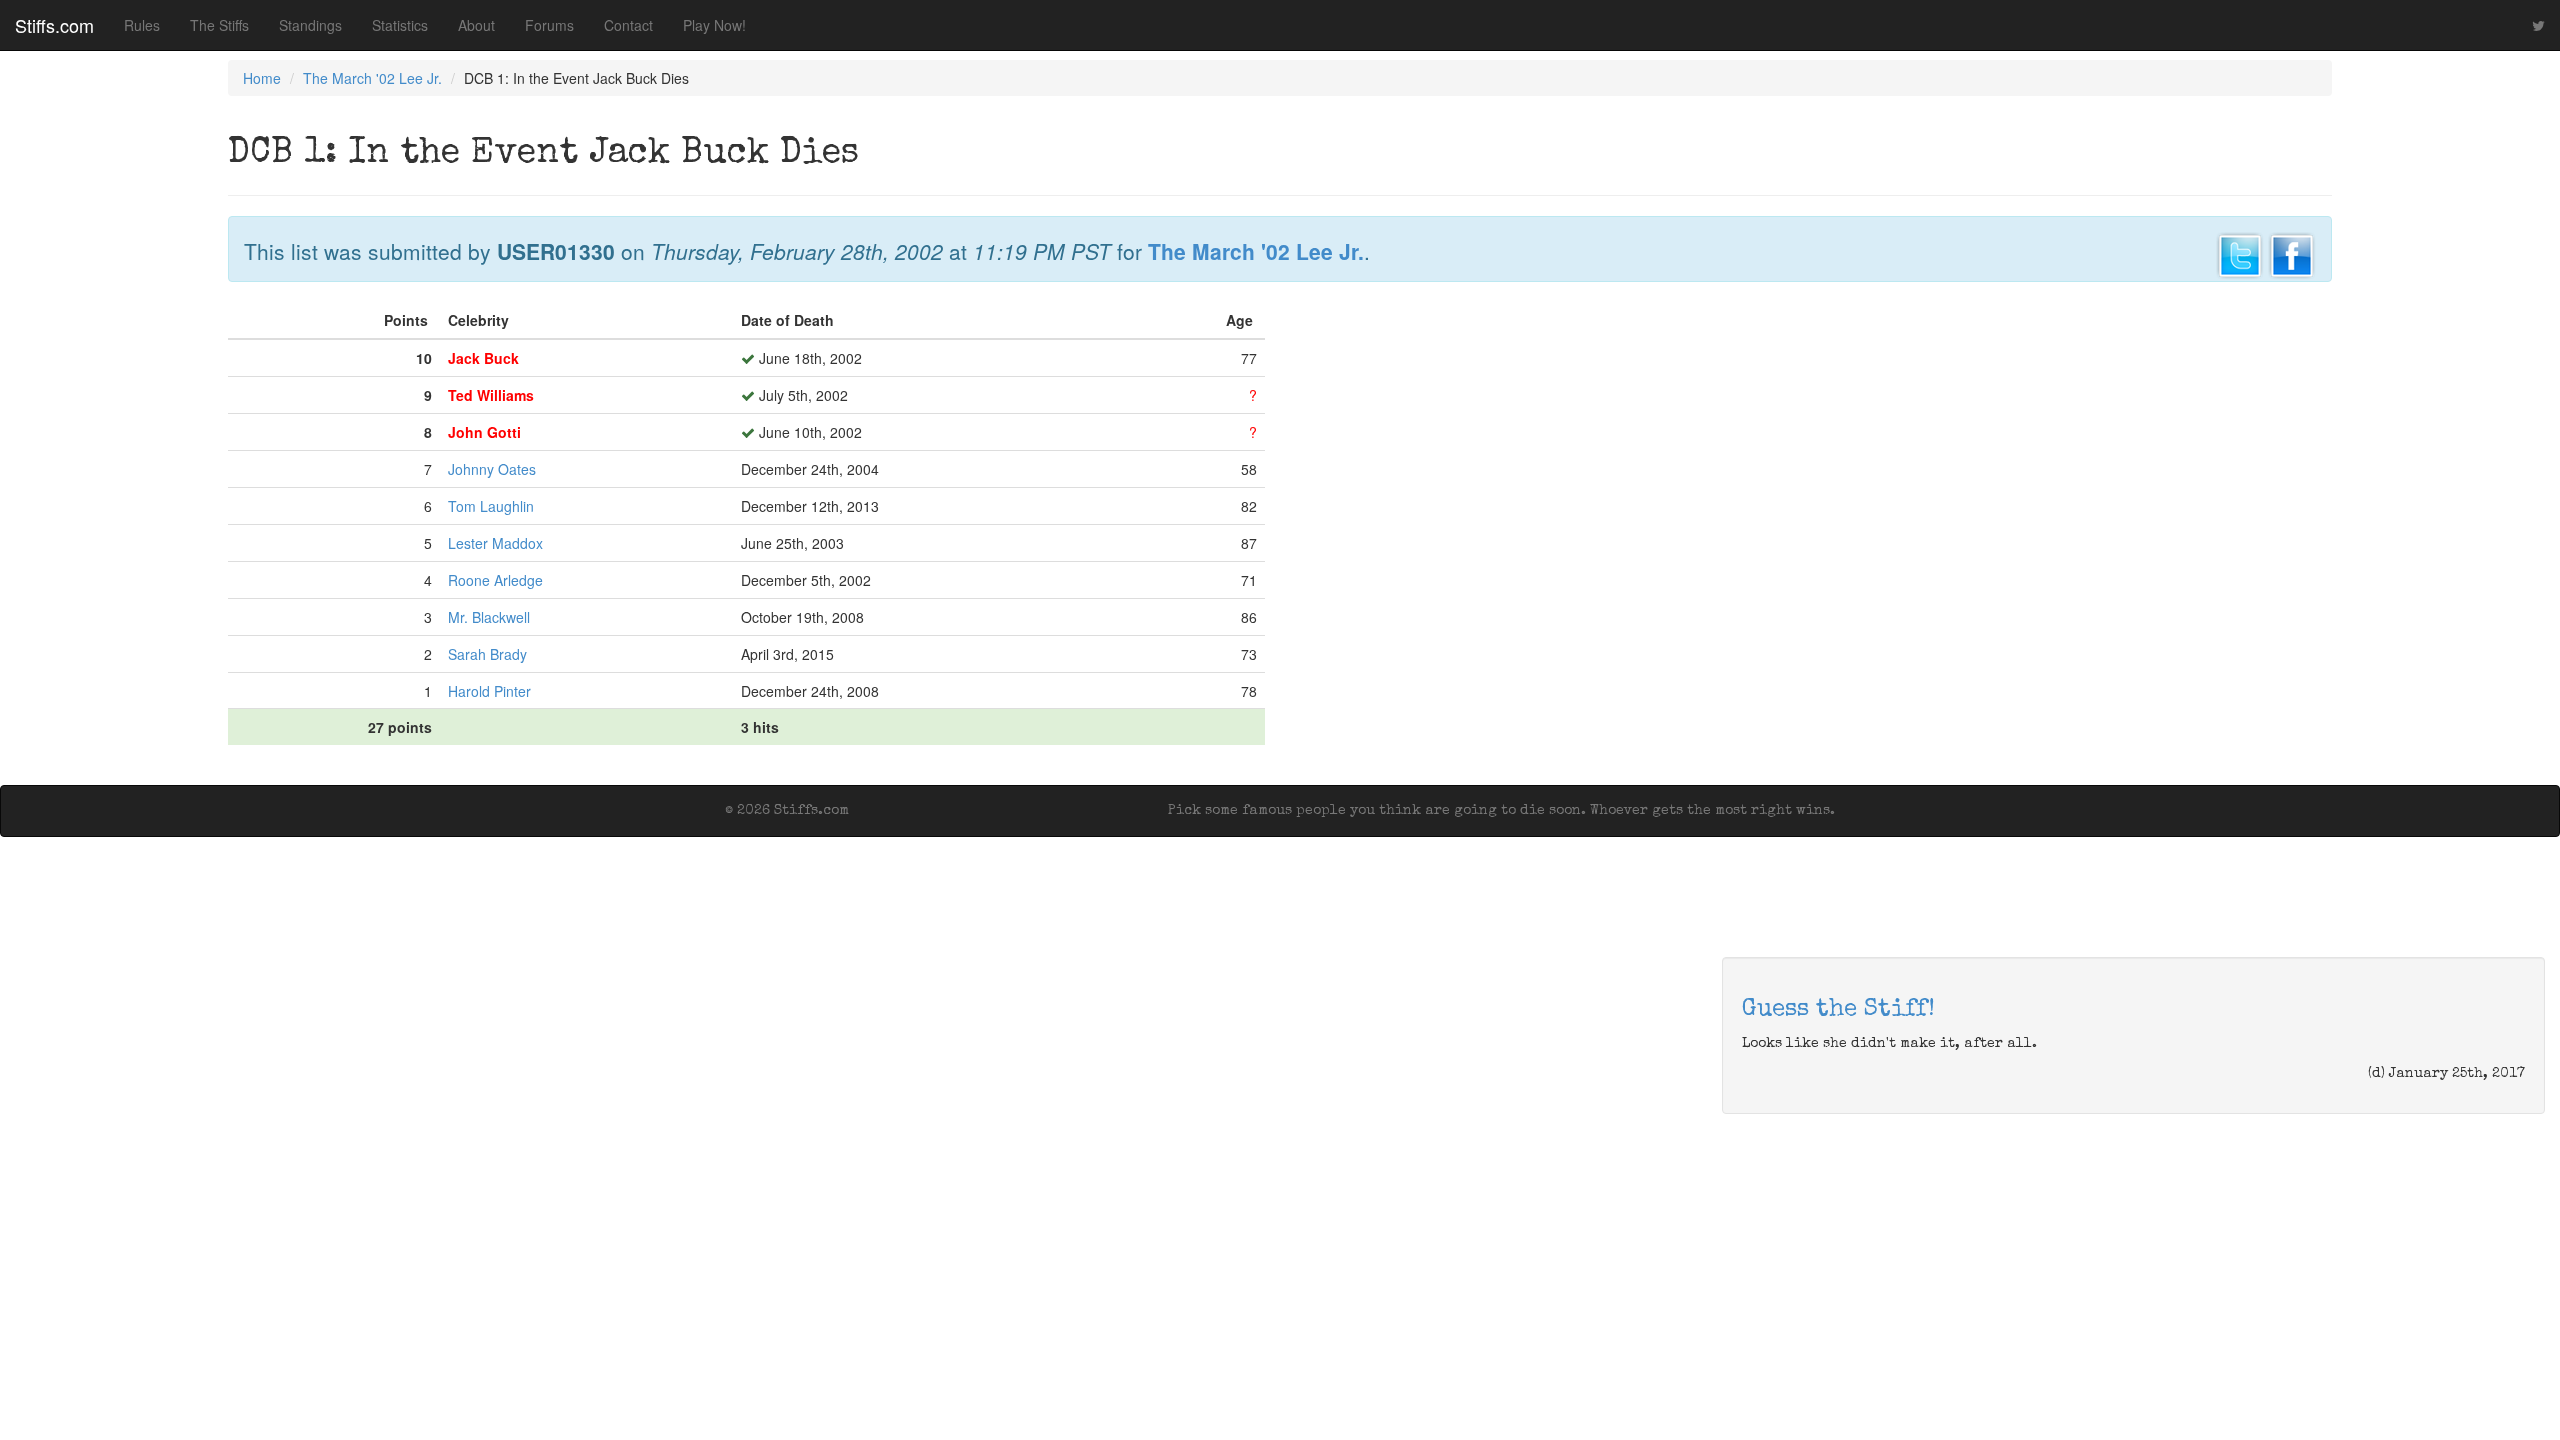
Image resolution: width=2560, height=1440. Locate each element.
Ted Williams (491, 395)
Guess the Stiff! (1838, 1010)
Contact (628, 25)
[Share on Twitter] (2240, 253)
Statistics (400, 25)
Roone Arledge (495, 580)
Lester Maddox (495, 543)
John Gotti (484, 432)
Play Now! (714, 25)
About (476, 25)
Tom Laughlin (491, 506)
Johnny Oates (492, 469)
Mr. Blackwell (489, 617)
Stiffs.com (54, 25)
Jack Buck (483, 358)
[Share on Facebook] (2292, 253)
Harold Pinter (489, 691)
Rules (142, 25)
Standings (310, 25)
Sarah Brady (487, 654)
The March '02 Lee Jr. (372, 78)
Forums (549, 25)
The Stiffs (219, 25)
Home (262, 78)
